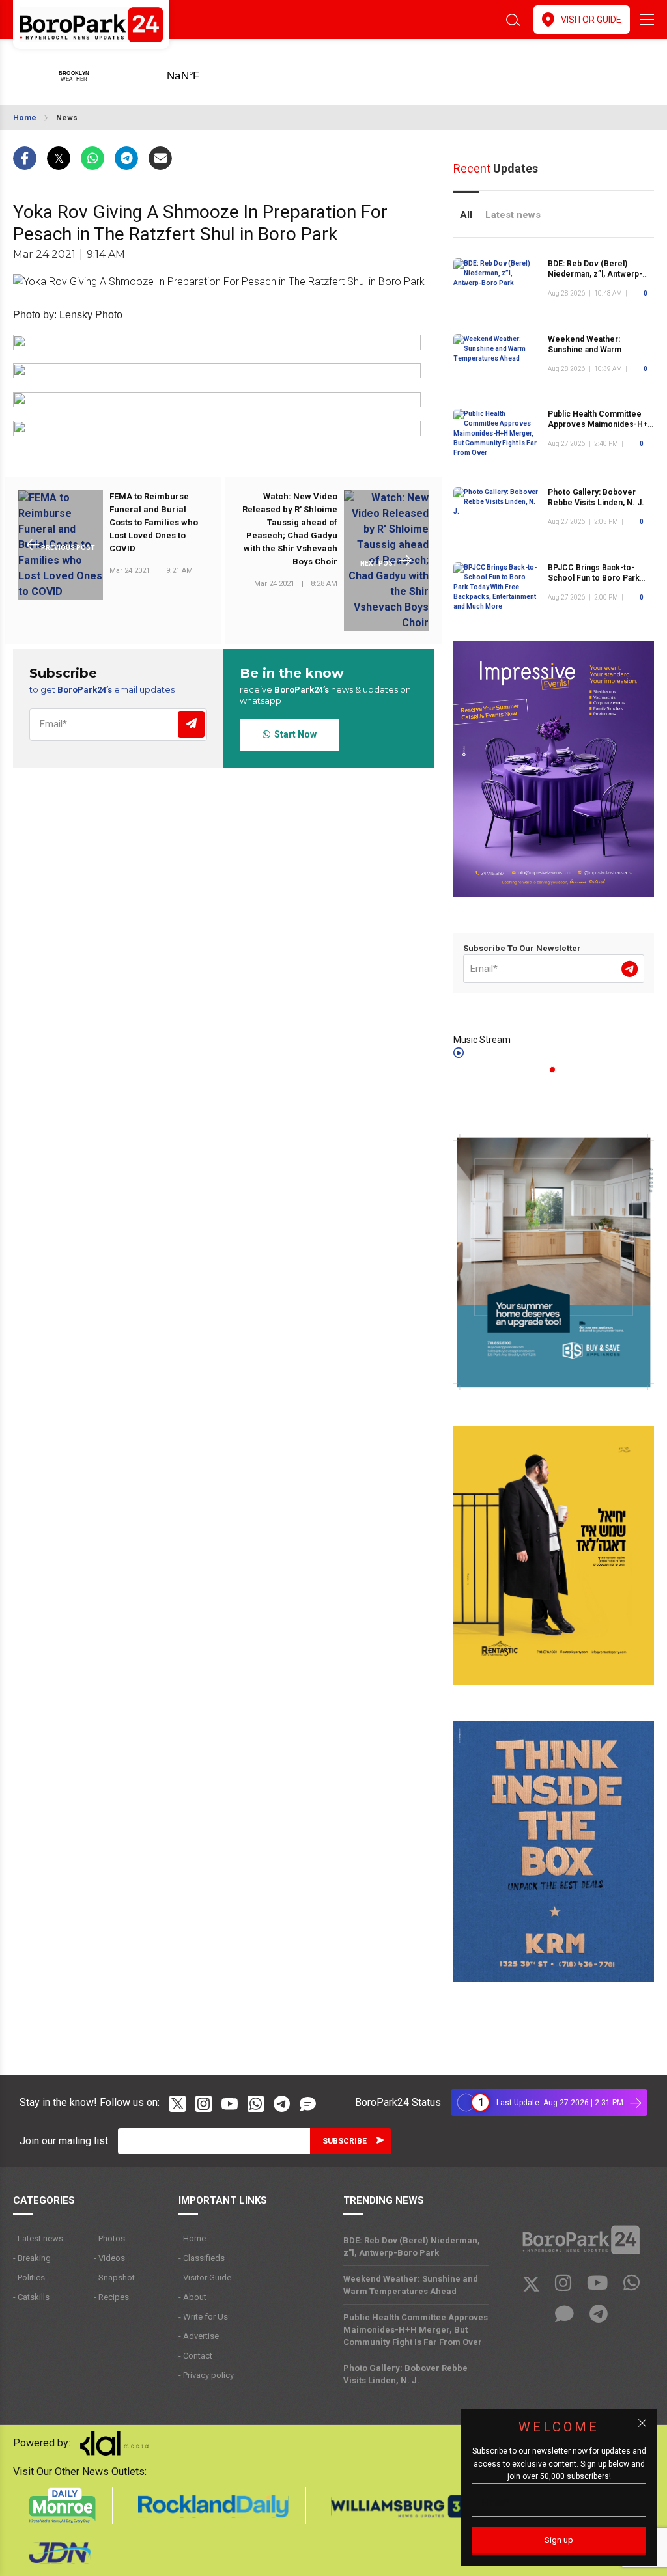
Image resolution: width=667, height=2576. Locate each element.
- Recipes (111, 2297)
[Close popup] (642, 2423)
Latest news (513, 215)
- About (192, 2297)
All (466, 215)
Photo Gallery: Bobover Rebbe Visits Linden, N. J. (596, 497)
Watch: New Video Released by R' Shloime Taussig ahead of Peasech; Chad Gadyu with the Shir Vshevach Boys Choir (290, 529)
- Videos (109, 2258)
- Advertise (199, 2336)
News (67, 118)
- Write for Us (203, 2317)
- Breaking (32, 2258)
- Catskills (31, 2297)
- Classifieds (202, 2258)
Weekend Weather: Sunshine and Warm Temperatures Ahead (588, 350)
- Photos (109, 2238)
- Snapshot (114, 2278)
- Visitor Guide (205, 2278)
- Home (192, 2238)
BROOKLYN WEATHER (204, 72)
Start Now (293, 734)
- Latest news (38, 2238)
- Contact (195, 2356)
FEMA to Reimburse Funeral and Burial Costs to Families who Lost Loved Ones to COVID (154, 522)
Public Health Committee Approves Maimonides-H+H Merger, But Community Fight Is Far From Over (416, 2330)
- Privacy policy (206, 2375)
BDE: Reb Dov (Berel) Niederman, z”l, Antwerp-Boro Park (595, 274)
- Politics (29, 2278)
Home (25, 118)
